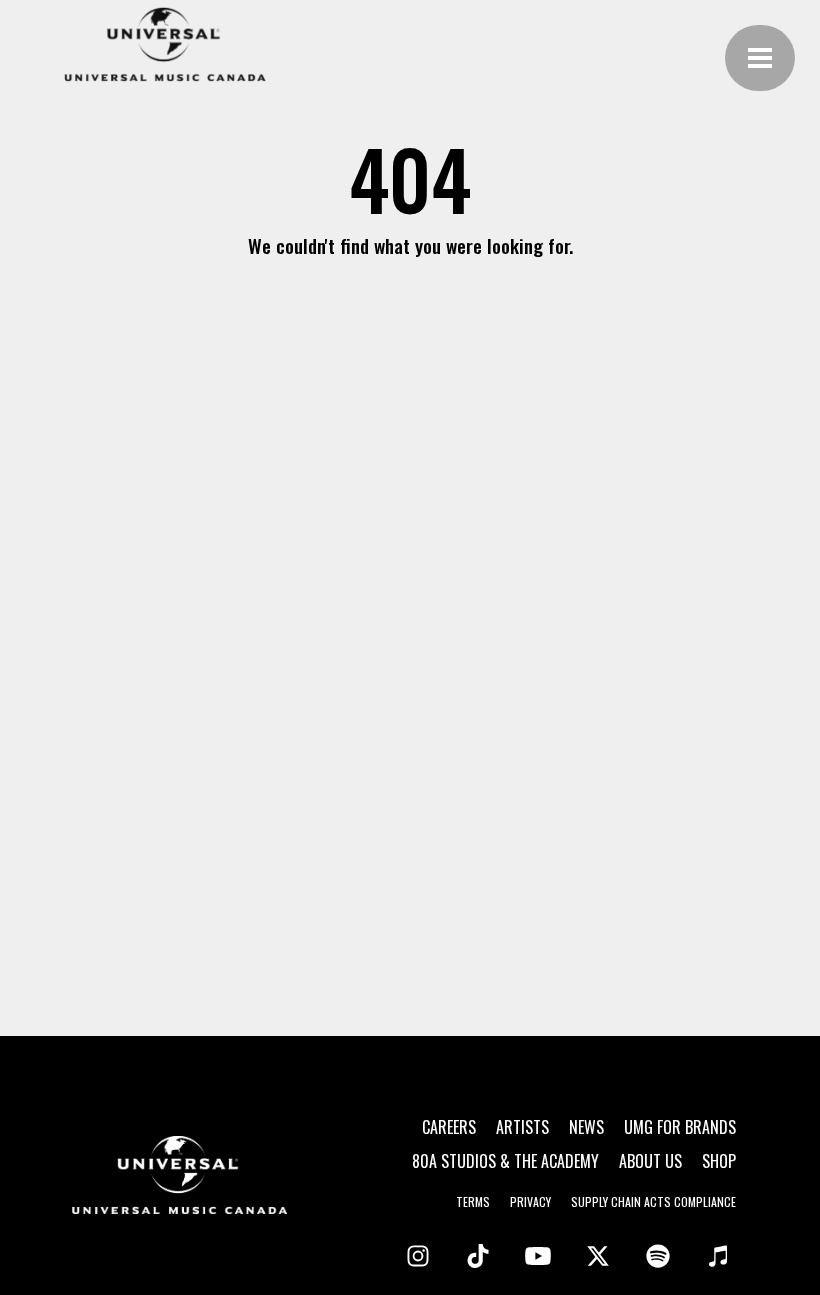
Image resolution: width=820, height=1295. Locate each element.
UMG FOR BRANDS (680, 1127)
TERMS (473, 1201)
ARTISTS (522, 1127)
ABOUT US (650, 1161)
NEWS (586, 1127)
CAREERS (449, 1127)
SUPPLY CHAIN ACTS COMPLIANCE (653, 1201)
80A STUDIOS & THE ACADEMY (505, 1161)
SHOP (719, 1161)
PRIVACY (530, 1201)
